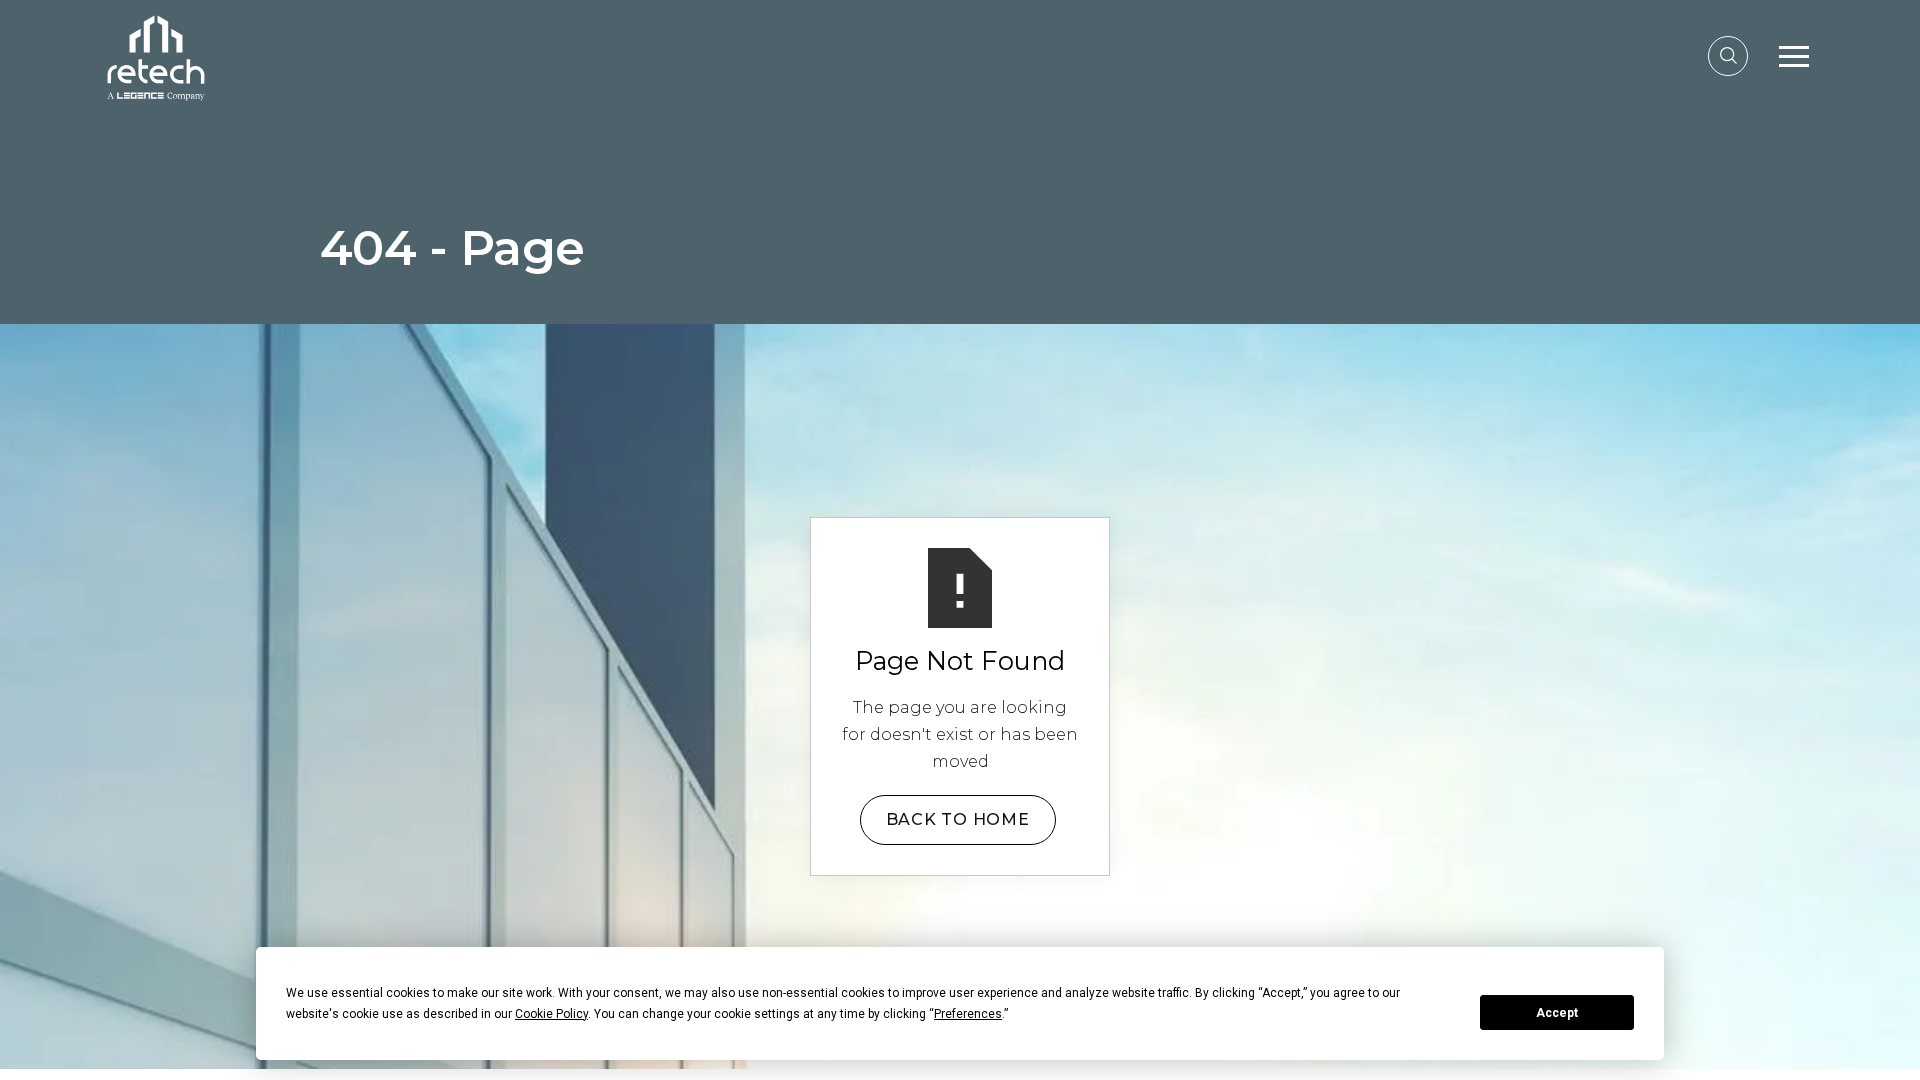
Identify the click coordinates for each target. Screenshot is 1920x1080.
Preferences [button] (968, 1014)
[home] (156, 55)
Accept (1557, 1013)
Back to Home (958, 819)
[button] (1794, 56)
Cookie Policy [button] (551, 1014)
